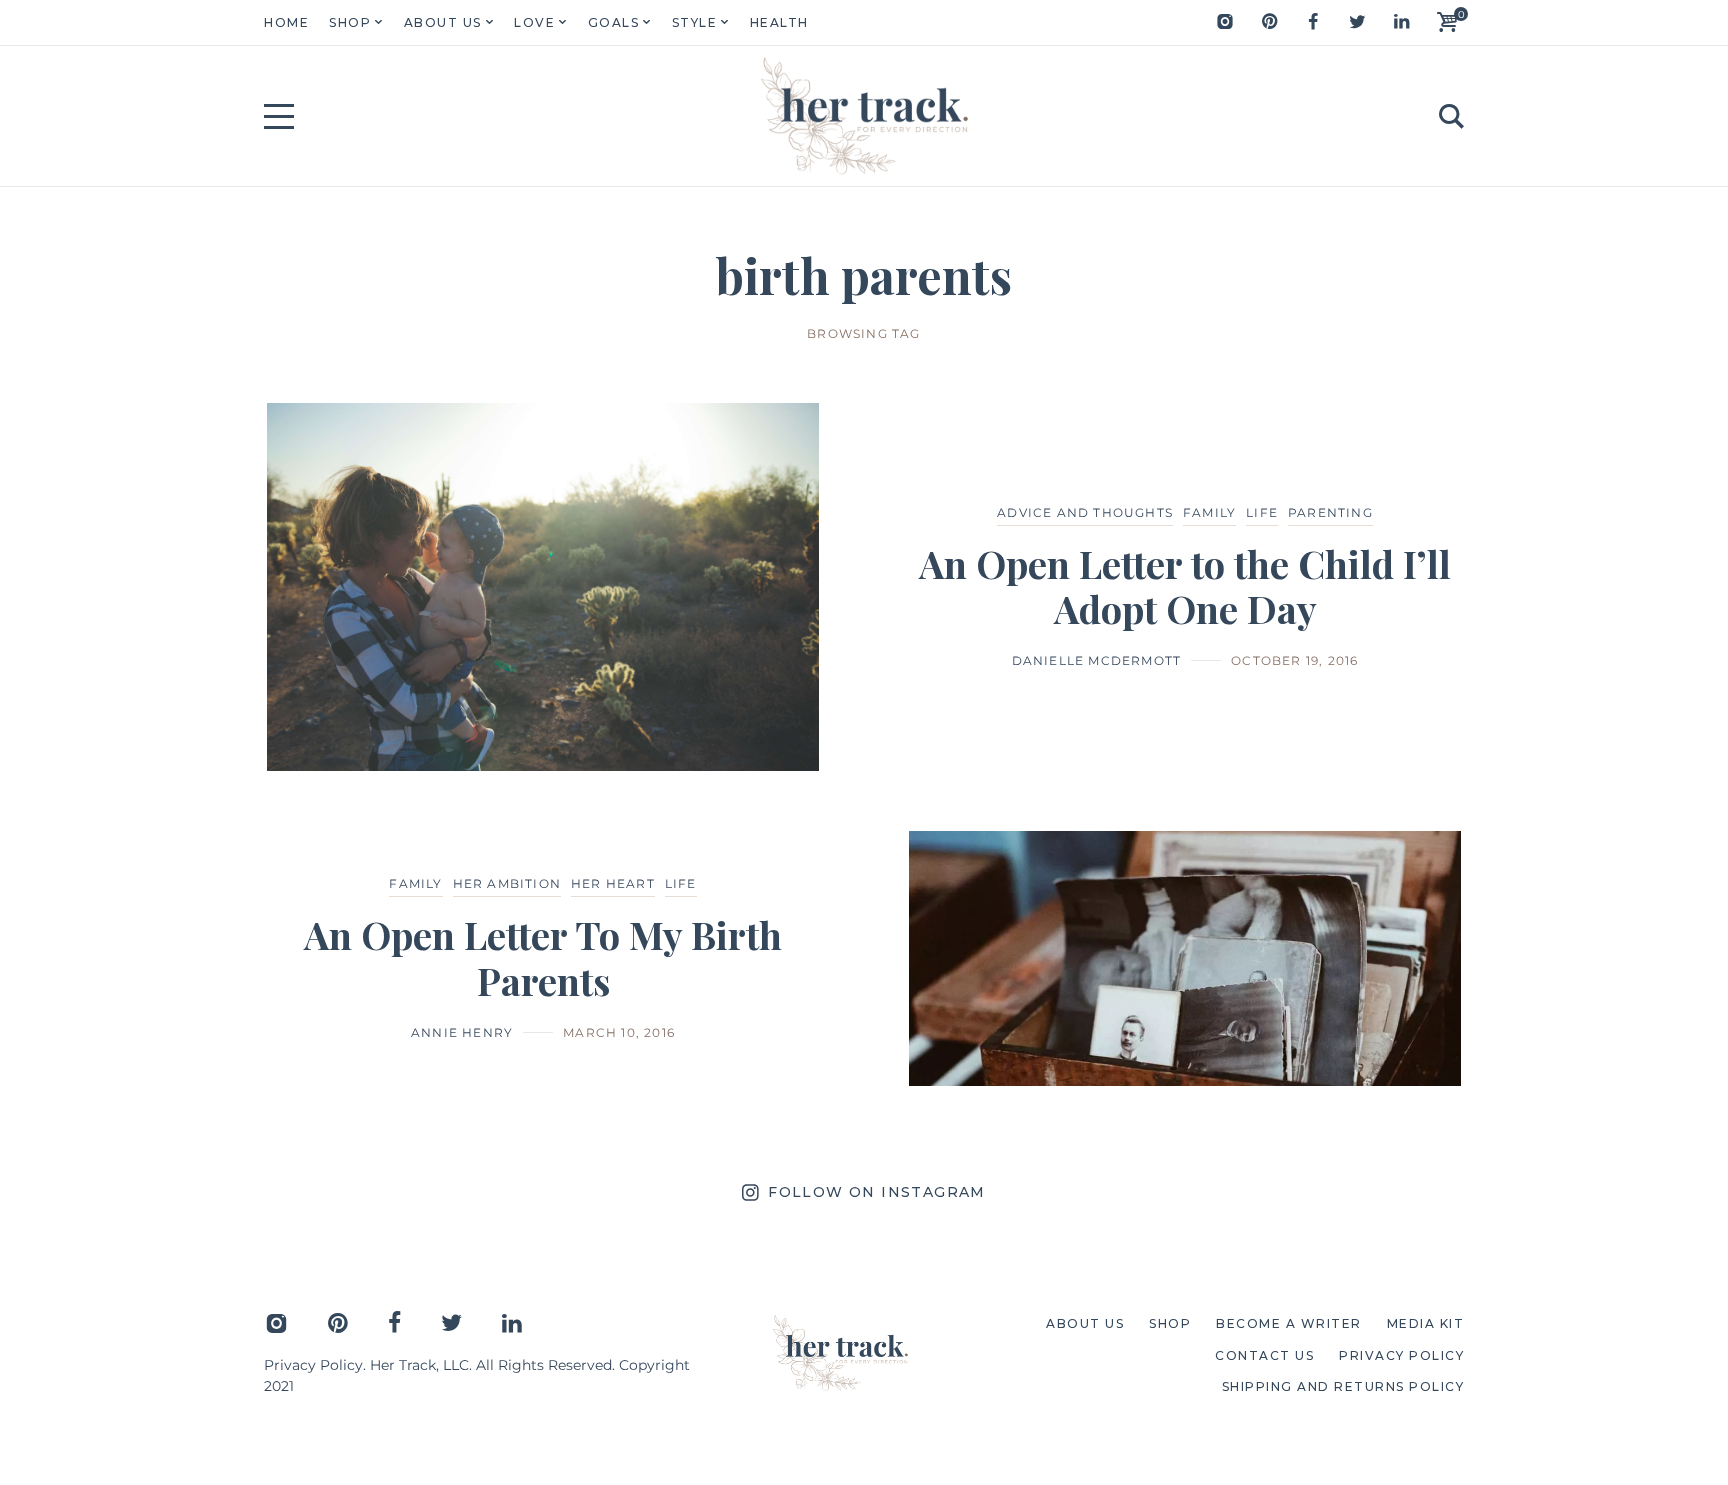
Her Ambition (507, 883)
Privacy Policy (313, 1365)
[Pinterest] (1269, 22)
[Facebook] (1313, 22)
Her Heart (613, 883)
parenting (1330, 512)
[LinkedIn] (1401, 22)
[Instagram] (1225, 22)
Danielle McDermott (1097, 660)
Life (1262, 512)
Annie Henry (462, 1032)
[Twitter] (1357, 22)
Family (1209, 512)
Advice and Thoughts (1085, 512)
